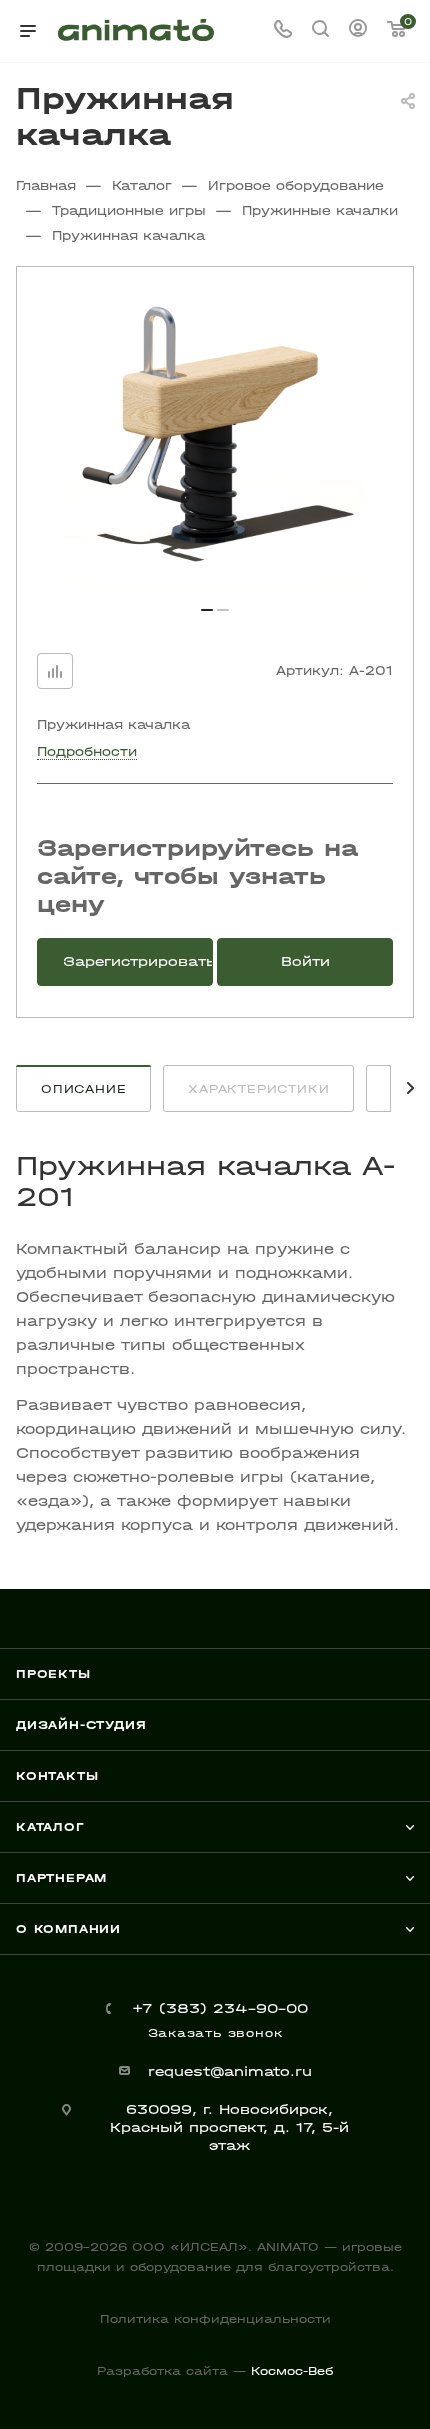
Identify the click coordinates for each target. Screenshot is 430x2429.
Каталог (50, 1827)
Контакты (57, 1776)
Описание (83, 1089)
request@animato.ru (230, 2071)
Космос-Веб (292, 2371)
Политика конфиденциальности (215, 2319)
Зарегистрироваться (138, 961)
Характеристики (258, 1089)
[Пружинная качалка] (215, 444)
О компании (68, 1929)
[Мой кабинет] (358, 31)
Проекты (53, 1674)
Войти (305, 961)
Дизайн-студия (81, 1725)
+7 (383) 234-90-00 (220, 2008)
